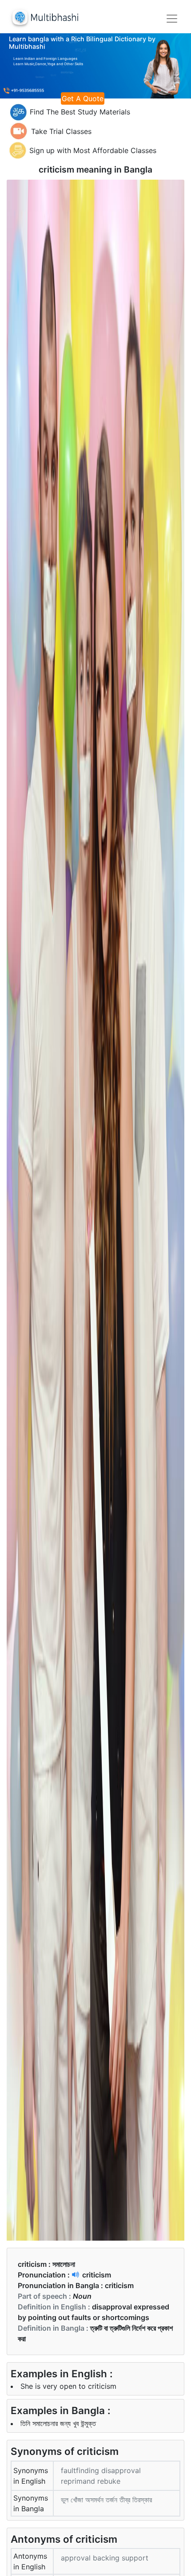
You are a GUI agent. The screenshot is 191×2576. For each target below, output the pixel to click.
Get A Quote (83, 98)
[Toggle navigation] (172, 19)
